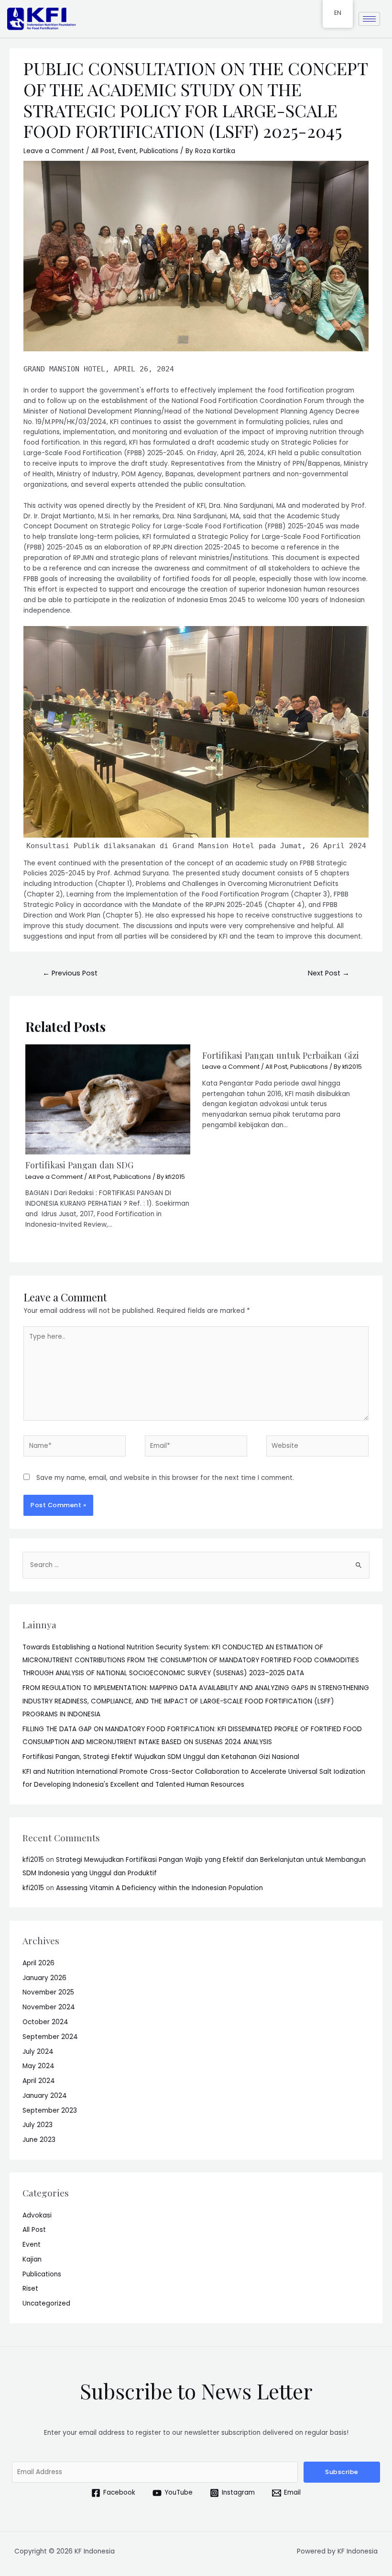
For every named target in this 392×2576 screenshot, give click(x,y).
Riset (30, 2289)
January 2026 (44, 1978)
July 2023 (38, 2125)
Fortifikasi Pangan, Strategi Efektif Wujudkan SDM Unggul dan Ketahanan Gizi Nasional (161, 1757)
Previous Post (70, 973)
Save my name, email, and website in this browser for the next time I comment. (165, 1478)
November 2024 (49, 2007)
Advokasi (37, 2215)
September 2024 (50, 2037)
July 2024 (38, 2052)
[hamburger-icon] (369, 19)
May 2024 (38, 2066)
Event (127, 151)
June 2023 (39, 2140)
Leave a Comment (54, 151)
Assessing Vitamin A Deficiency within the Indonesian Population (160, 1888)
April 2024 (39, 2081)
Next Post (329, 973)
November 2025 (48, 1992)
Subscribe (342, 2472)
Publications (159, 151)
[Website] (317, 1448)
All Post (103, 151)
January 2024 (45, 2096)
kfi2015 (33, 1860)
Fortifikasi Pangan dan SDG (79, 1165)
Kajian (32, 2259)
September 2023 (50, 2111)
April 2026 (38, 1963)
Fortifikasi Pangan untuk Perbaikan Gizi (281, 1055)
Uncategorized (46, 2303)
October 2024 (45, 2022)
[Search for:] (196, 1565)
